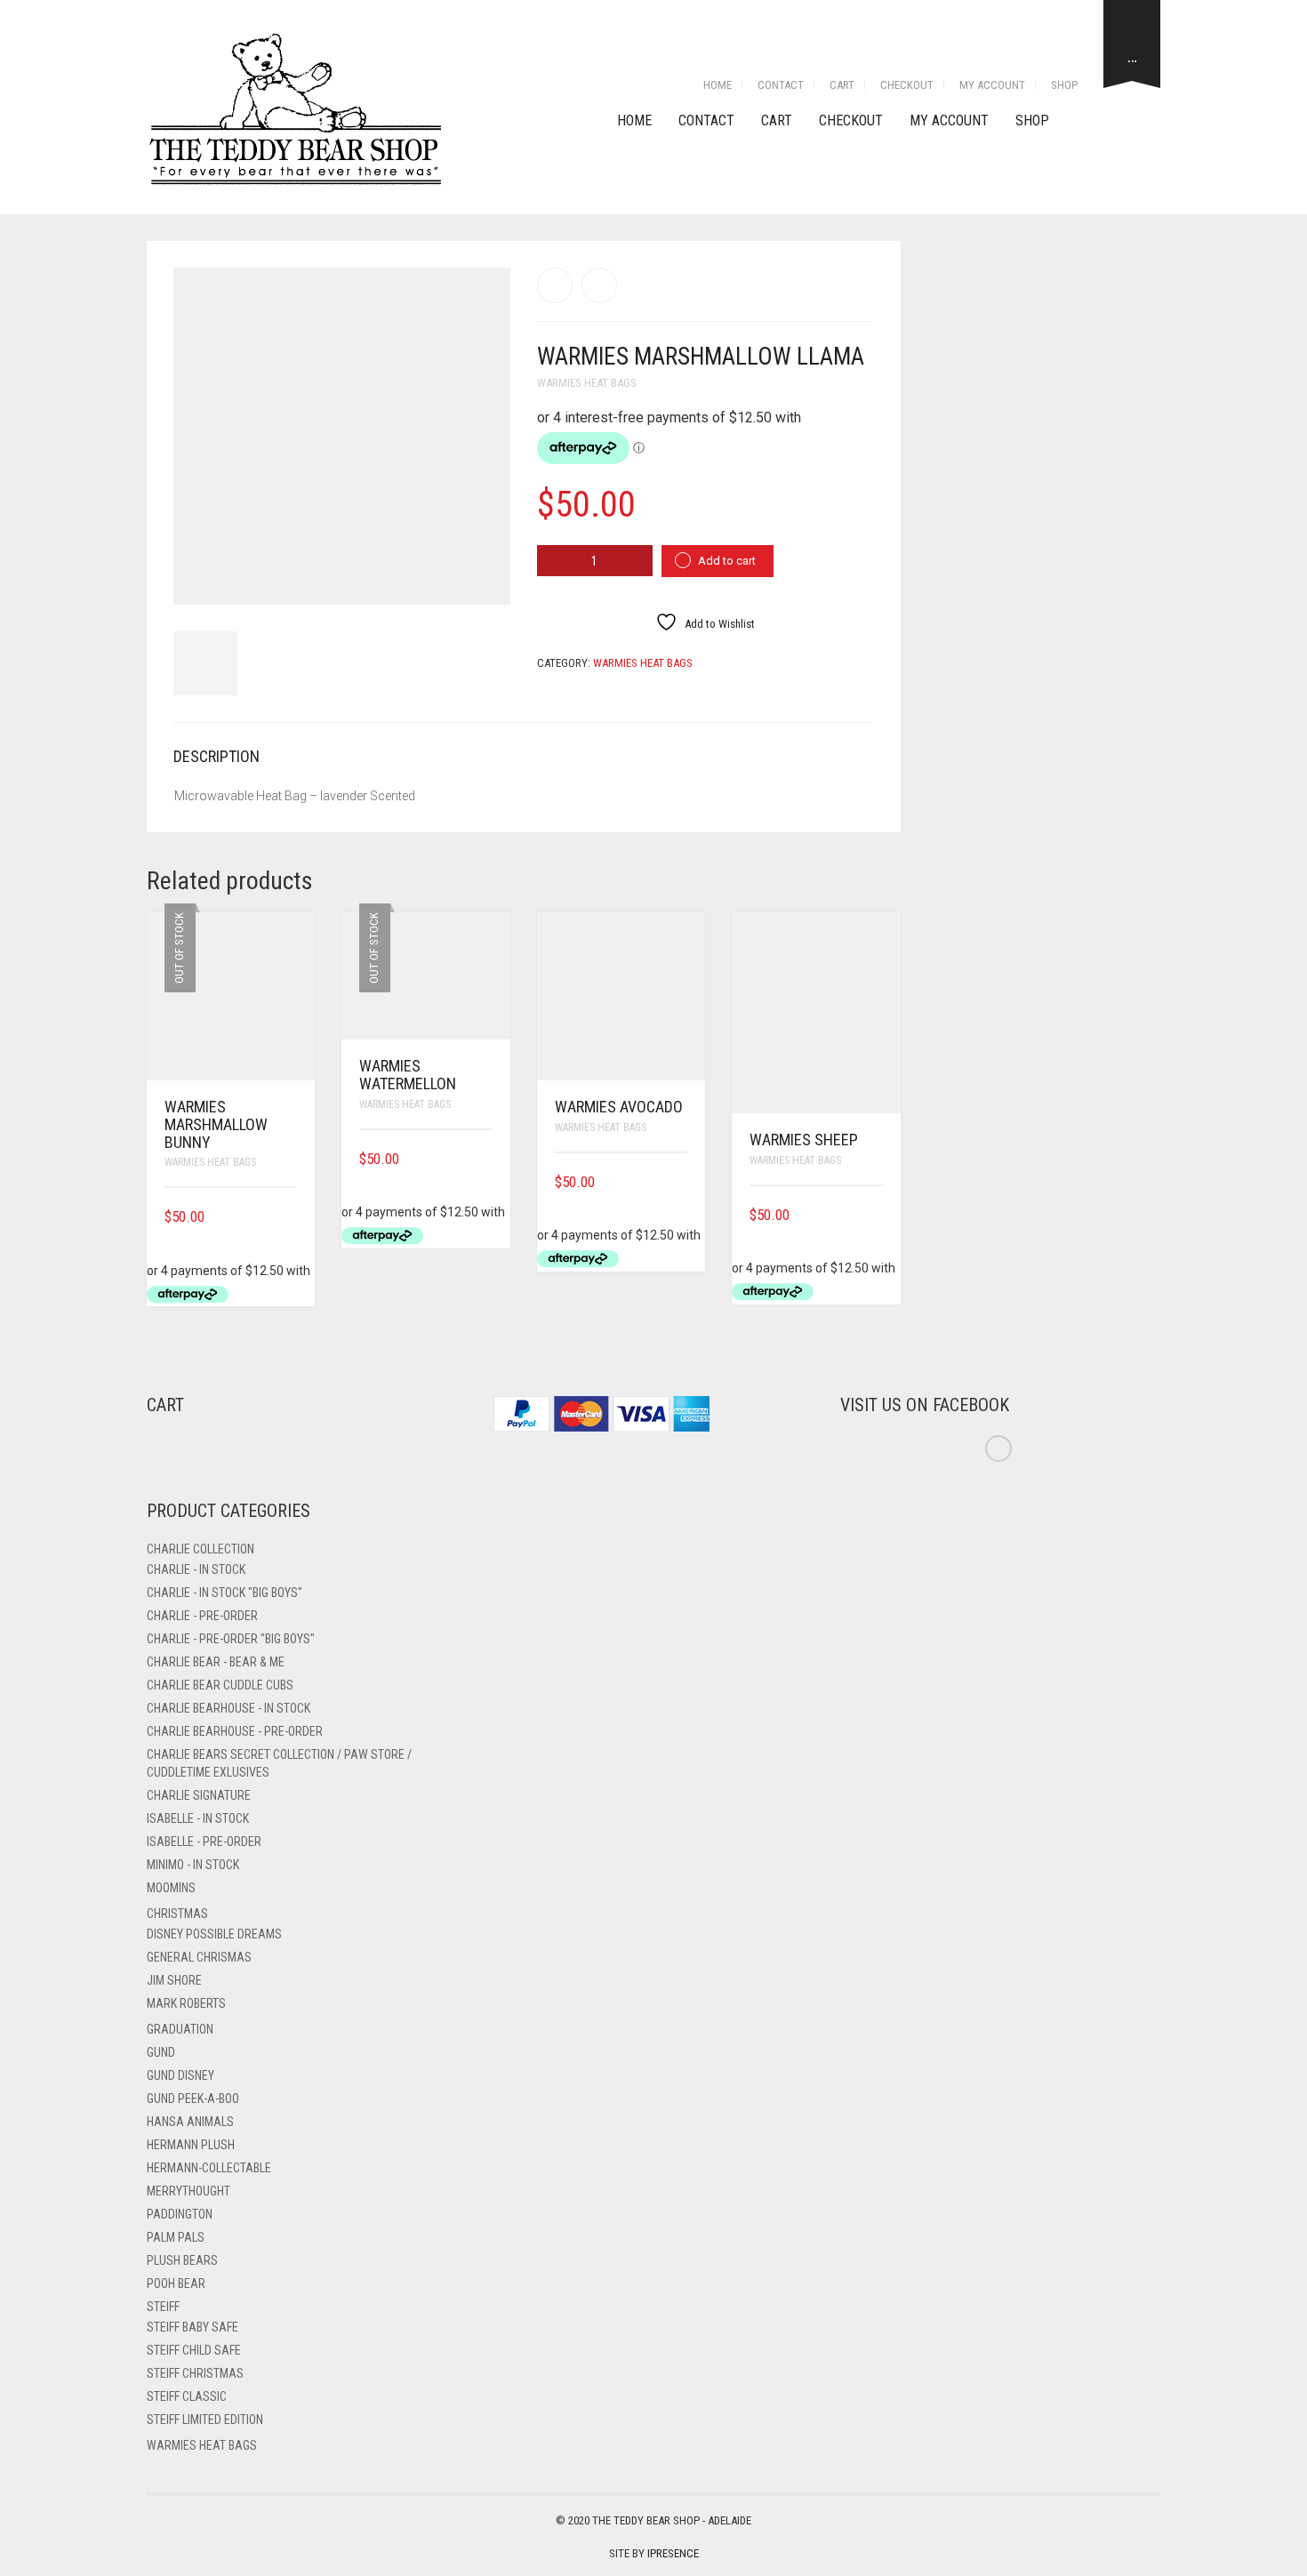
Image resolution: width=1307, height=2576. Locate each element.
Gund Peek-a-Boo (193, 2099)
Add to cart (727, 561)
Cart (842, 85)
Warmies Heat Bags (587, 383)
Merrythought (188, 2191)
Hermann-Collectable (209, 2168)
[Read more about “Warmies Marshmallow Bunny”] (291, 1217)
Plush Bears (182, 2260)
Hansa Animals (190, 2122)
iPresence (673, 2553)
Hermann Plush (191, 2145)
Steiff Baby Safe (192, 2327)
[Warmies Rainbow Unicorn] (555, 285)
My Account (992, 85)
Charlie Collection (200, 1549)
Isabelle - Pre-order (204, 1842)
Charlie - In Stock (196, 1569)
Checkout (907, 85)
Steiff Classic (187, 2396)
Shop (1064, 85)
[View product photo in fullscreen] (481, 574)
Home (718, 85)
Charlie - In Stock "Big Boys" (225, 1593)
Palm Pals (176, 2237)
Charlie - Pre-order (202, 1616)
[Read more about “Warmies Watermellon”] (486, 1159)
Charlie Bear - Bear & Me (216, 1662)
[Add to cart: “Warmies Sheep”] (877, 1215)
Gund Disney (180, 2075)
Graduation (180, 2029)
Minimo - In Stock (193, 1865)
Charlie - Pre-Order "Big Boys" (231, 1639)
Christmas (177, 1914)
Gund (161, 2052)
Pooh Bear (176, 2283)
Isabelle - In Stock (198, 1818)
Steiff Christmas (195, 2373)
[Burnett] (599, 285)
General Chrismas (199, 1957)
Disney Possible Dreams (214, 1934)
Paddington (180, 2214)
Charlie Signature (199, 1795)
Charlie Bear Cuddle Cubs (220, 1685)
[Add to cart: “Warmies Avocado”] (681, 1182)
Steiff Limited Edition (205, 2420)
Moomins (171, 1888)
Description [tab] (216, 756)
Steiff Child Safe (194, 2350)
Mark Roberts (186, 2003)
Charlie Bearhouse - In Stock (229, 1708)
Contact (781, 85)
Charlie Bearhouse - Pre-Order (235, 1731)
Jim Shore (174, 1980)
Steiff (163, 2307)
